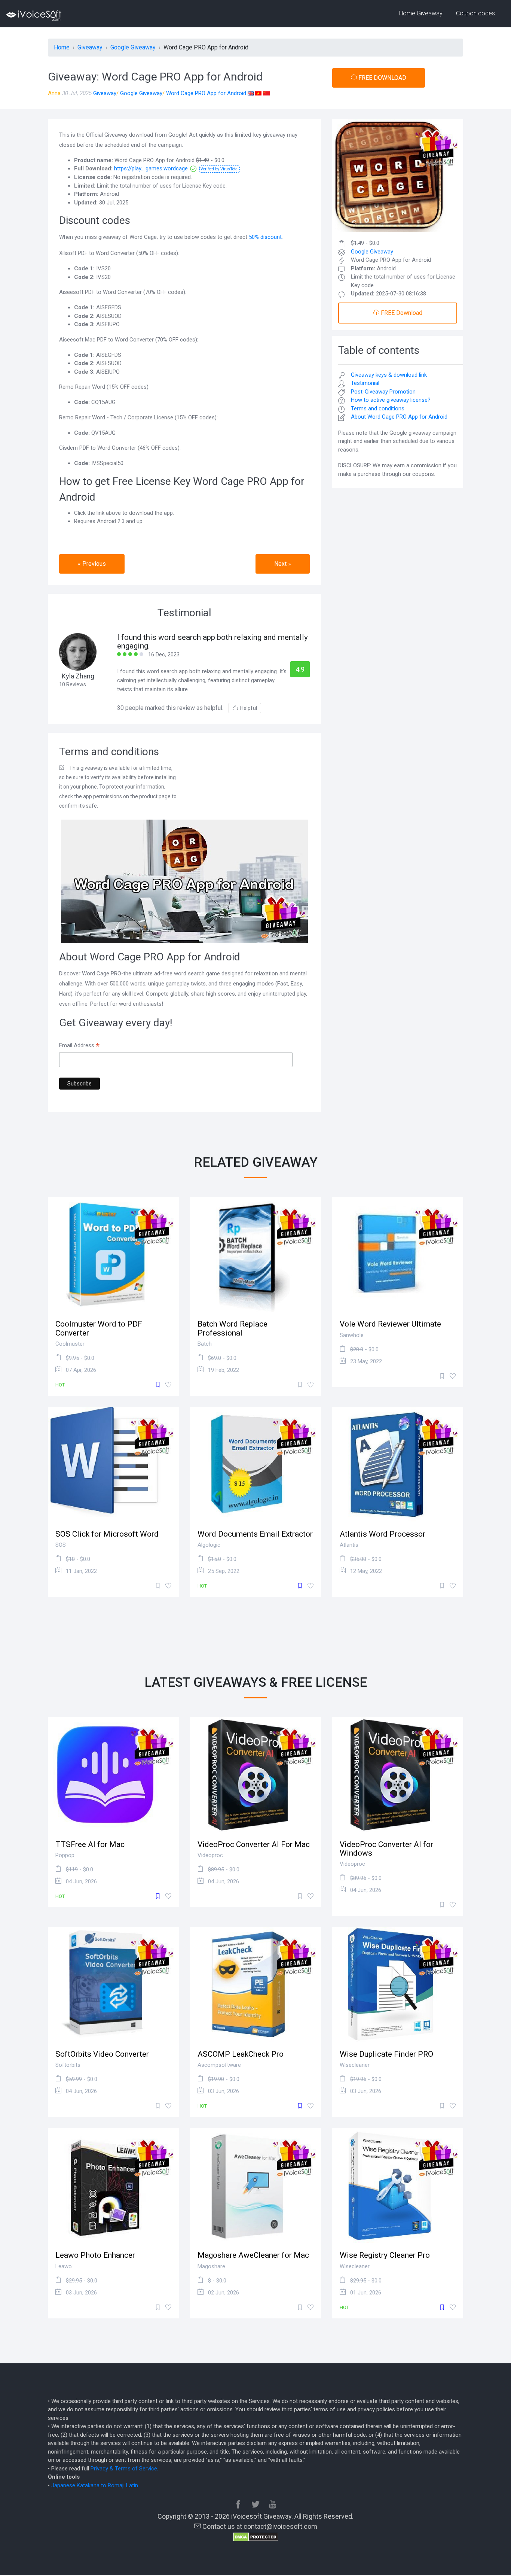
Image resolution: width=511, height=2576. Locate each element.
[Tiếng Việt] (258, 93)
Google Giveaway (141, 93)
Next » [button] (283, 564)
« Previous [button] (92, 564)
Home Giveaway (421, 13)
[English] (251, 93)
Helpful (249, 708)
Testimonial (365, 383)
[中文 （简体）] (266, 93)
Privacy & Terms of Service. (124, 2469)
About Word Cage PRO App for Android (399, 417)
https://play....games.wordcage (151, 168)
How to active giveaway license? (391, 400)
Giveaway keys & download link (389, 375)
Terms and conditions (378, 408)
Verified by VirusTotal (220, 169)
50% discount (265, 237)
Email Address (79, 1046)
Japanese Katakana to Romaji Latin (95, 2485)
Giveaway (105, 93)
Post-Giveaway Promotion (383, 392)
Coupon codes (475, 13)
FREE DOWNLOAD (382, 78)
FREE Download (401, 313)
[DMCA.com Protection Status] (256, 2536)
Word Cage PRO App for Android (206, 93)
